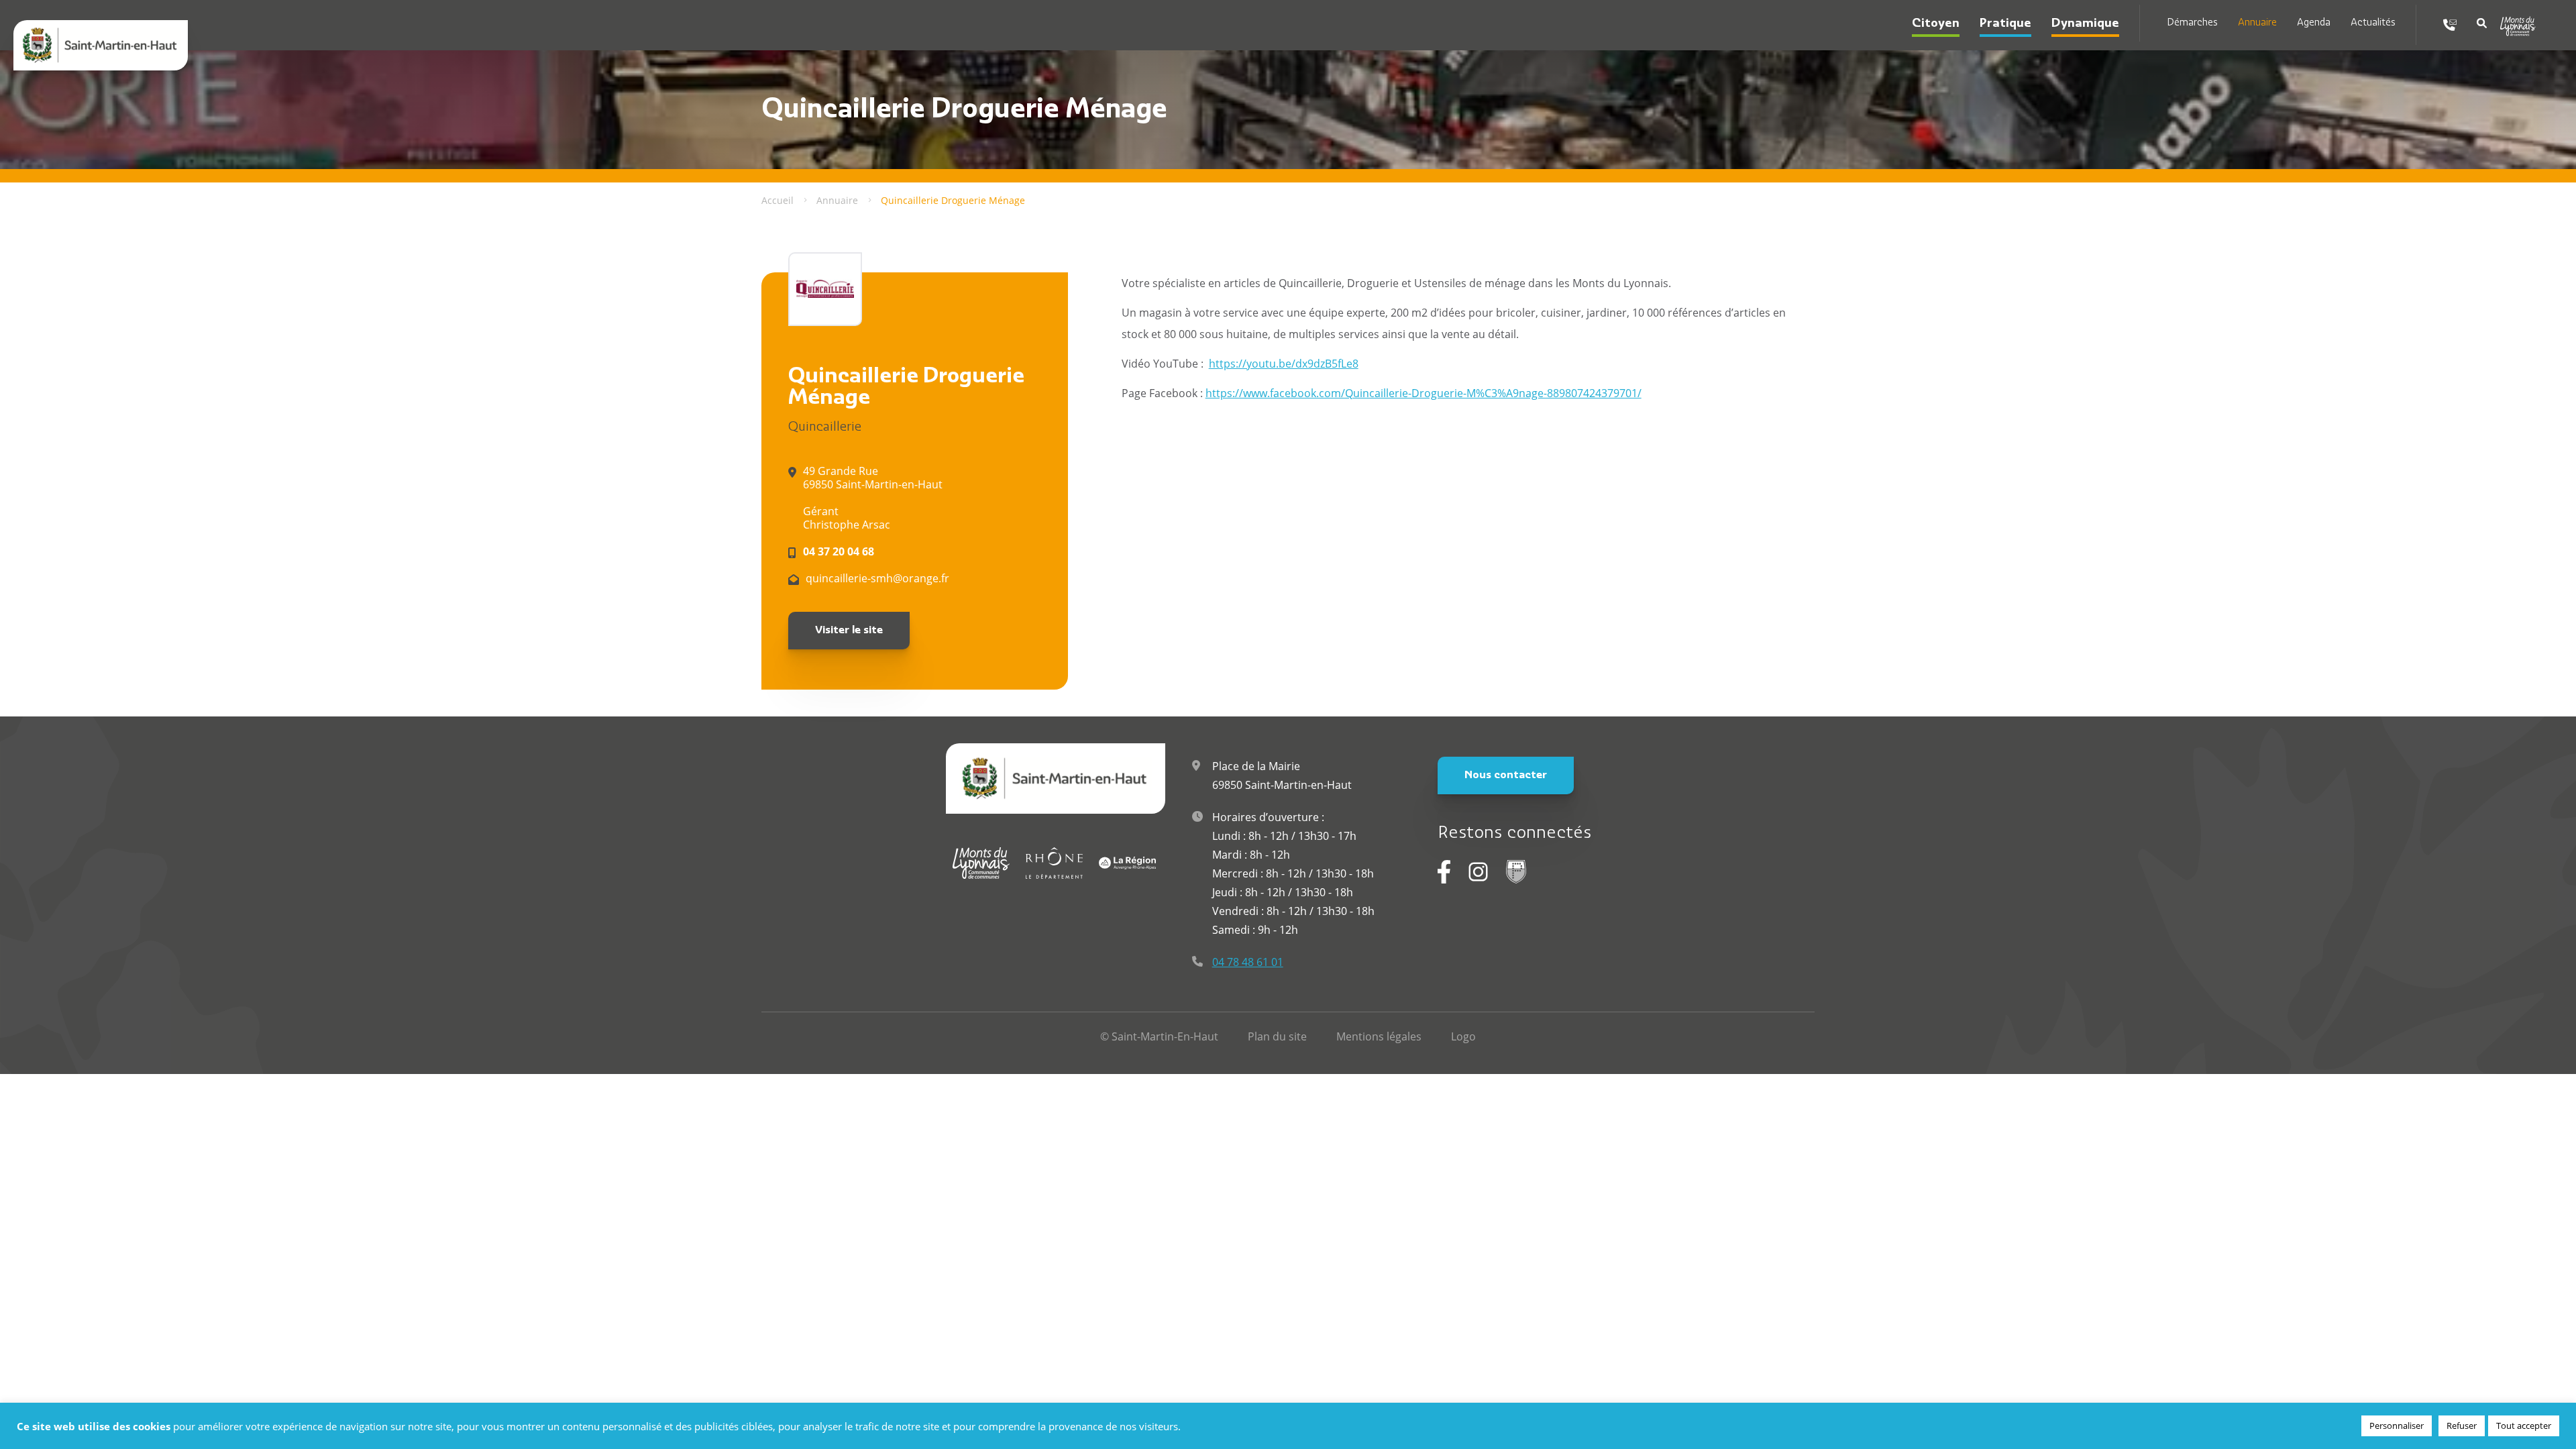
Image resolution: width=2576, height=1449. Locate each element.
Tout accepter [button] (2524, 1426)
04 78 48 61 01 (1248, 962)
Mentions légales (1379, 1036)
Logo (1463, 1036)
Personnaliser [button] (2397, 1426)
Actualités (2373, 23)
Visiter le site (849, 631)
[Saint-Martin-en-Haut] (101, 45)
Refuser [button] (2462, 1426)
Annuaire (2257, 23)
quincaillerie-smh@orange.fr (877, 578)
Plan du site (1277, 1036)
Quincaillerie (825, 428)
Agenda (2314, 23)
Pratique (2005, 24)
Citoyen (1936, 24)
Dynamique (2085, 24)
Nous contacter (1506, 775)
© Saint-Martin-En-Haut (1159, 1036)
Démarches (2192, 23)
